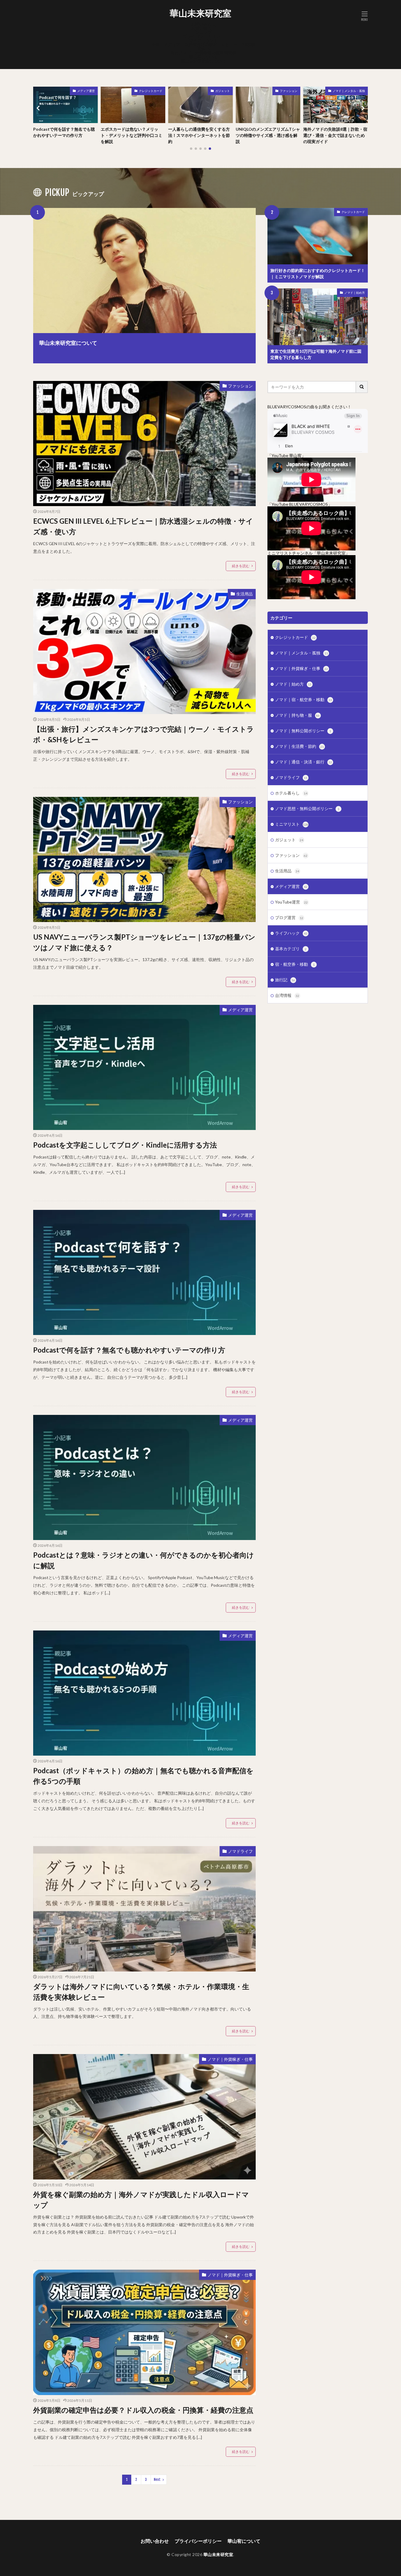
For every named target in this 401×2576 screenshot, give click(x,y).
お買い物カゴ (203, 28)
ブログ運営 (289, 917)
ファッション (221, 91)
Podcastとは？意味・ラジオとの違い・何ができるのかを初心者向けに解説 (144, 1560)
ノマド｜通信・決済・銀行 (304, 762)
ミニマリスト (292, 824)
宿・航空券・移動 (295, 964)
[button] (39, 108)
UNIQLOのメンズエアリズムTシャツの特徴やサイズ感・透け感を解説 (200, 135)
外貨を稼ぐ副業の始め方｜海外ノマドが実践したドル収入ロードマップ (141, 2200)
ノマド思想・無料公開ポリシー (307, 808)
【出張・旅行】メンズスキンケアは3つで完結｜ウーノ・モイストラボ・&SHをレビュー (144, 734)
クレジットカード (83, 91)
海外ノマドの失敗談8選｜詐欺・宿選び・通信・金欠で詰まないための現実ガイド (268, 135)
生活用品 (245, 594)
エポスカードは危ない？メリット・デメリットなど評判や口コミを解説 (64, 135)
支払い (203, 49)
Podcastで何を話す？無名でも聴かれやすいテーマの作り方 (334, 132)
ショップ (203, 32)
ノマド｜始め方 (355, 293)
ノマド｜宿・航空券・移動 (304, 700)
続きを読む (241, 566)
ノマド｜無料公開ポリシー (303, 731)
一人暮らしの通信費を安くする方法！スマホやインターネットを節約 (132, 135)
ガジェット (155, 91)
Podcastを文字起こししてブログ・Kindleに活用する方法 (125, 1145)
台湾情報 (287, 995)
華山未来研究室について (203, 61)
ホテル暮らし (291, 793)
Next (157, 2480)
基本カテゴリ (291, 949)
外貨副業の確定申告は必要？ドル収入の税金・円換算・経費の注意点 (143, 2410)
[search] (362, 387)
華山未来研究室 (201, 13)
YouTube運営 (291, 902)
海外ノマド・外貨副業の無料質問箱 (203, 53)
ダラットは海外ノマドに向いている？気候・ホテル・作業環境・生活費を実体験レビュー (141, 1992)
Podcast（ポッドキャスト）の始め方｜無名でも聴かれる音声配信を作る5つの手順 (143, 1776)
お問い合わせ (203, 24)
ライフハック (291, 933)
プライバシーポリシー (203, 36)
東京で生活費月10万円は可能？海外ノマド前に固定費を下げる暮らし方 (316, 354)
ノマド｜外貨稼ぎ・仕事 (230, 2059)
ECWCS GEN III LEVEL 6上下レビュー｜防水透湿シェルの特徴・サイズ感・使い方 (143, 526)
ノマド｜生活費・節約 (299, 746)
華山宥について (203, 57)
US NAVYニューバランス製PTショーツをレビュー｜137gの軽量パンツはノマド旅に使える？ (144, 942)
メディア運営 (356, 91)
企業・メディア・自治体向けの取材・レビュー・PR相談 (203, 44)
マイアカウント (203, 40)
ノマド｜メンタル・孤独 (281, 91)
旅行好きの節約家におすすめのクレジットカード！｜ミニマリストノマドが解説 (318, 273)
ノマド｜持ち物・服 (297, 715)
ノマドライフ (240, 1851)
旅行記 (285, 980)
